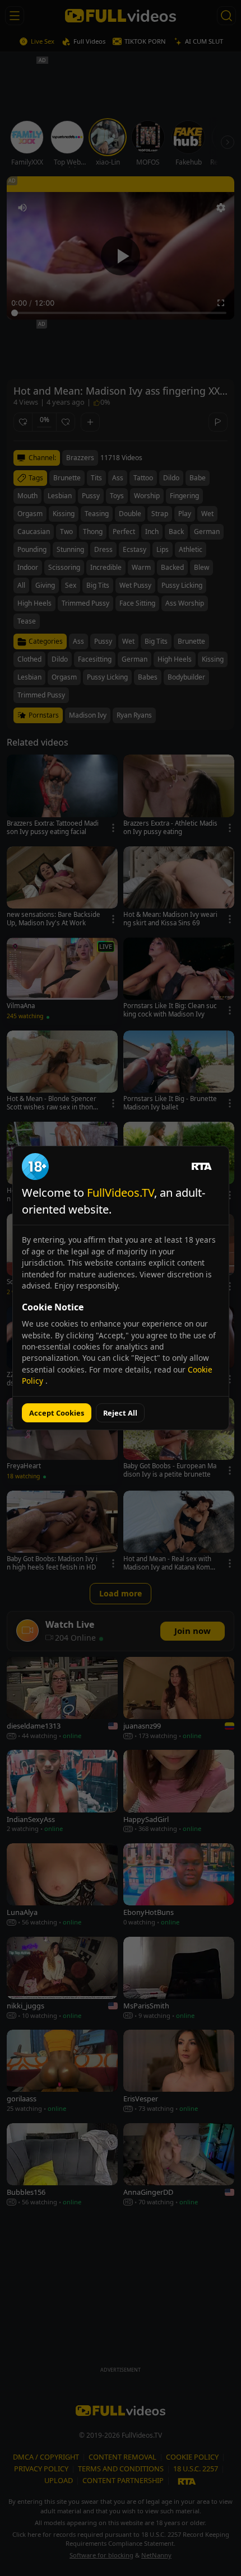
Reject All (120, 1413)
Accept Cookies (57, 1413)
